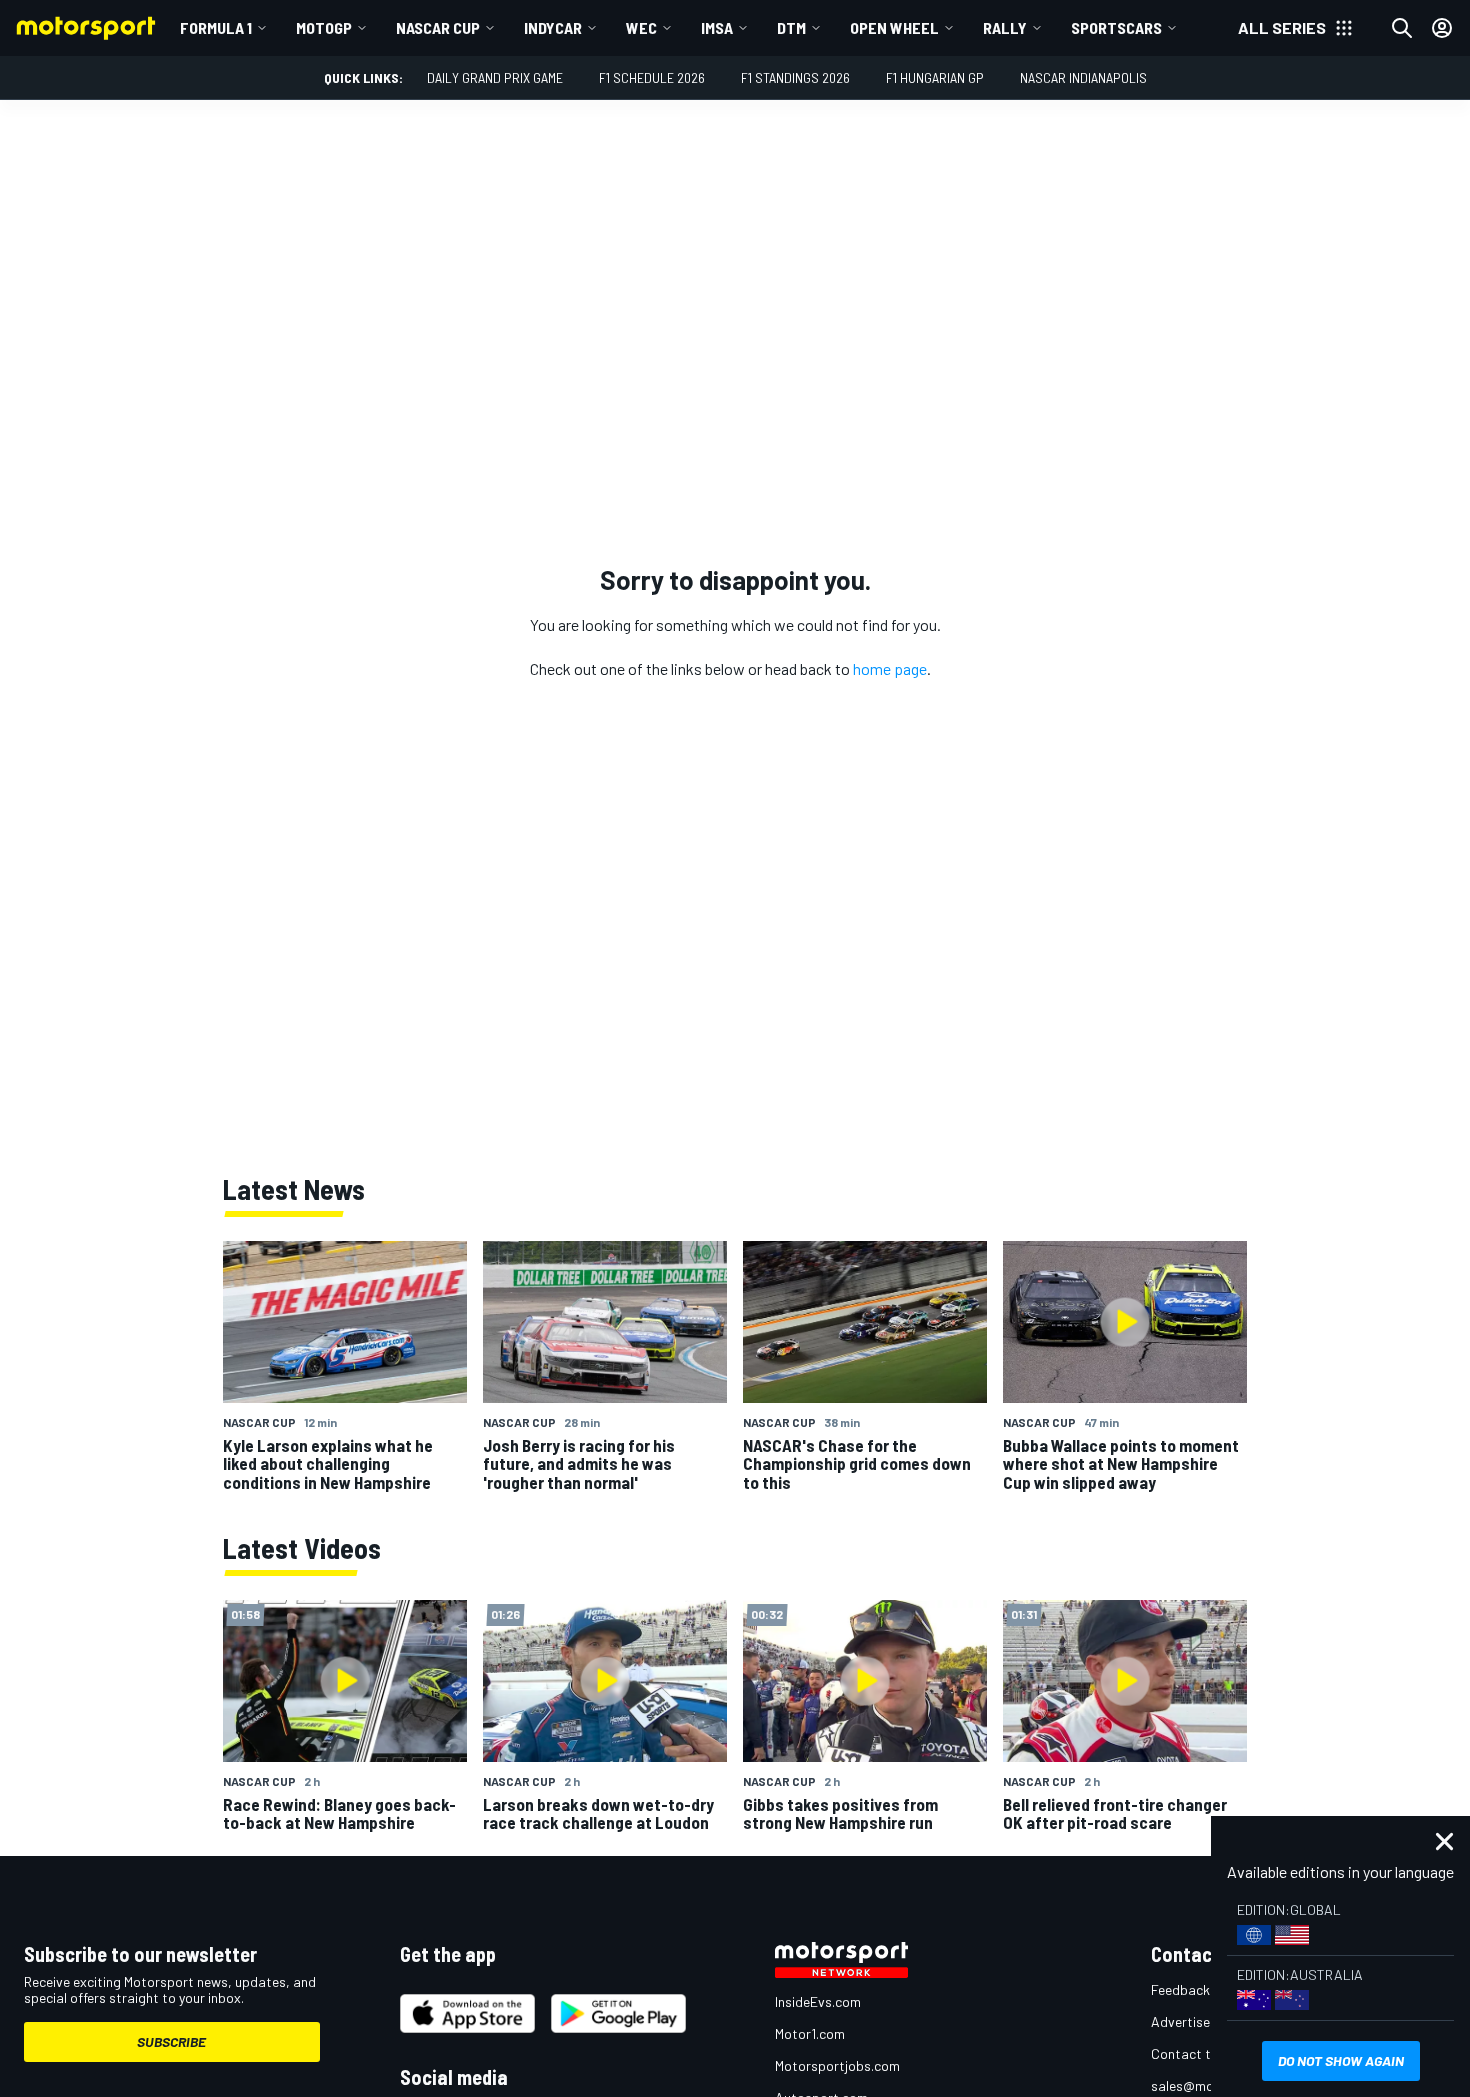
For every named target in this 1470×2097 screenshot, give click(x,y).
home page (890, 668)
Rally (1005, 27)
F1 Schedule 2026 (652, 77)
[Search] (1402, 28)
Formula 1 (216, 27)
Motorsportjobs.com (837, 2065)
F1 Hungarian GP (935, 77)
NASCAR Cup (438, 27)
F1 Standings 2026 (795, 77)
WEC (641, 27)
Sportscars (1116, 27)
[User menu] (1442, 28)
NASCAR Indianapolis (1083, 77)
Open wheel (894, 27)
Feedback (1180, 1989)
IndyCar (553, 27)
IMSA (717, 27)
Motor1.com (810, 2033)
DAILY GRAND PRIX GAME (495, 77)
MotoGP (324, 27)
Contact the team (1205, 2053)
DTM (791, 27)
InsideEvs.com (818, 2001)
